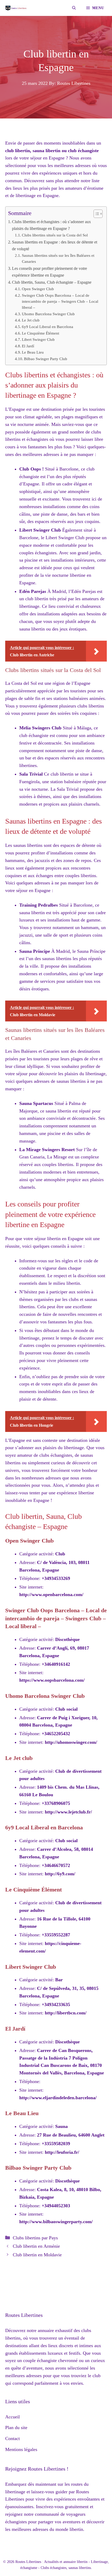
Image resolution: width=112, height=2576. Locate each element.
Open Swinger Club (38, 289)
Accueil (13, 2417)
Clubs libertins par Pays (35, 2238)
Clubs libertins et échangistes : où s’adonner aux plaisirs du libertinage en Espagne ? (51, 225)
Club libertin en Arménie (36, 2246)
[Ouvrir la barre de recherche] (74, 8)
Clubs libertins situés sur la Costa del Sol (55, 235)
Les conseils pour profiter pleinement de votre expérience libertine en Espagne (49, 272)
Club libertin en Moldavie (37, 2255)
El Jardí (28, 346)
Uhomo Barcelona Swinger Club (48, 314)
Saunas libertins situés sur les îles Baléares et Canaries (58, 258)
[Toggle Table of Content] (95, 214)
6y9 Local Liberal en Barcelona (48, 327)
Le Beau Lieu (33, 352)
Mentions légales (21, 2449)
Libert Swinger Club (38, 340)
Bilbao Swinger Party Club (46, 359)
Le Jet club (31, 320)
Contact (13, 2438)
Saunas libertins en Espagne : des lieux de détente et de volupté (55, 246)
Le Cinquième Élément (41, 333)
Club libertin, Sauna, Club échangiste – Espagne (52, 282)
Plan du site (16, 2428)
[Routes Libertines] (16, 8)
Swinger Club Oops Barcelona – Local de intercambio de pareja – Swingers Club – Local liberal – (60, 302)
